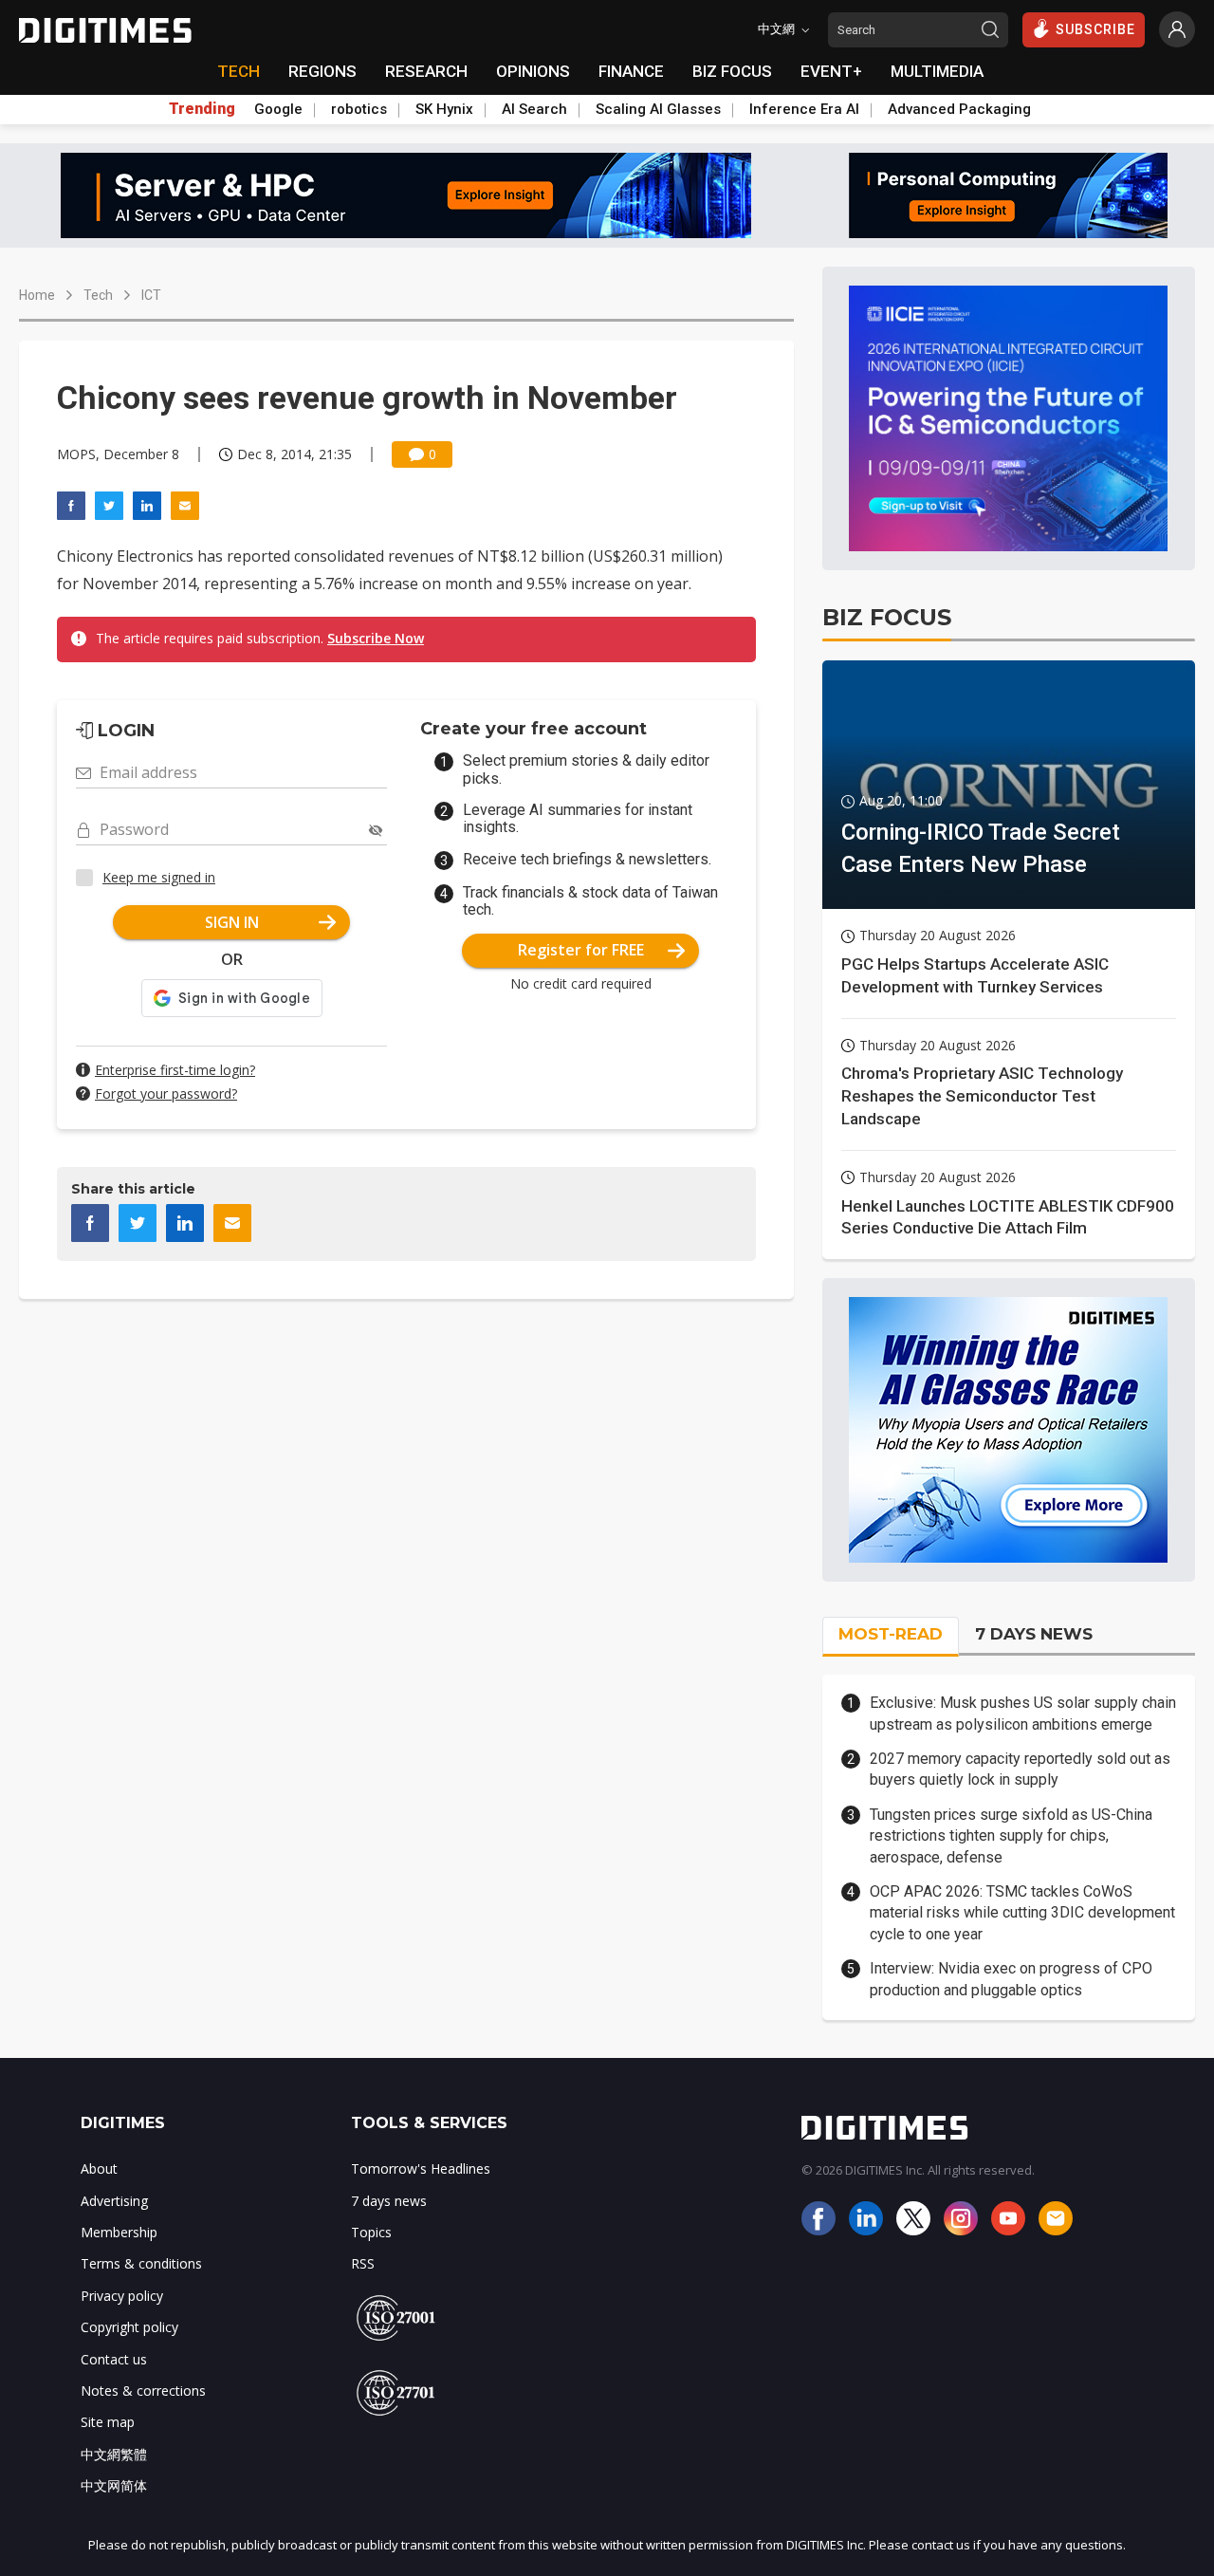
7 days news (389, 2201)
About (99, 2168)
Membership (119, 2232)
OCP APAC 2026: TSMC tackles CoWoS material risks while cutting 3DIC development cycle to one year (1022, 1913)
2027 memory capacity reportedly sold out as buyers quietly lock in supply (1020, 1769)
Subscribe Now (376, 638)
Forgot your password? (166, 1093)
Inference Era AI (804, 109)
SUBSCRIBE (1095, 29)
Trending (202, 109)
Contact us (114, 2359)
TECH (239, 71)
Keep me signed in (159, 877)
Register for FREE (581, 950)
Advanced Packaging (959, 109)
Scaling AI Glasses (658, 109)
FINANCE (631, 71)
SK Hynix (444, 109)
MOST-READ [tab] (891, 1634)
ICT (151, 295)
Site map (108, 2422)
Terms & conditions (141, 2263)
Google (278, 109)
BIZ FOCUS (732, 71)
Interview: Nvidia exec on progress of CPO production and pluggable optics (1011, 1979)
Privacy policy (122, 2296)
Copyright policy (129, 2327)
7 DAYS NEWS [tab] (1034, 1634)
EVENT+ (831, 71)
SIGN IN (232, 922)
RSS (363, 2263)
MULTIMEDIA (937, 71)
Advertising (114, 2201)
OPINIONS (533, 71)
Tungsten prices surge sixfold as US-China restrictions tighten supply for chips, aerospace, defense (1011, 1836)
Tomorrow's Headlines (421, 2168)
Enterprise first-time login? (175, 1070)
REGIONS (322, 71)
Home (37, 295)
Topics (371, 2232)
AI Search (534, 109)
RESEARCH (426, 71)
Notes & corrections (143, 2391)
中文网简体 (114, 2485)
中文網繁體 (114, 2454)
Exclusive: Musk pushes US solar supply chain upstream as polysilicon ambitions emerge (1023, 1713)
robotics (359, 109)
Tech (98, 295)
